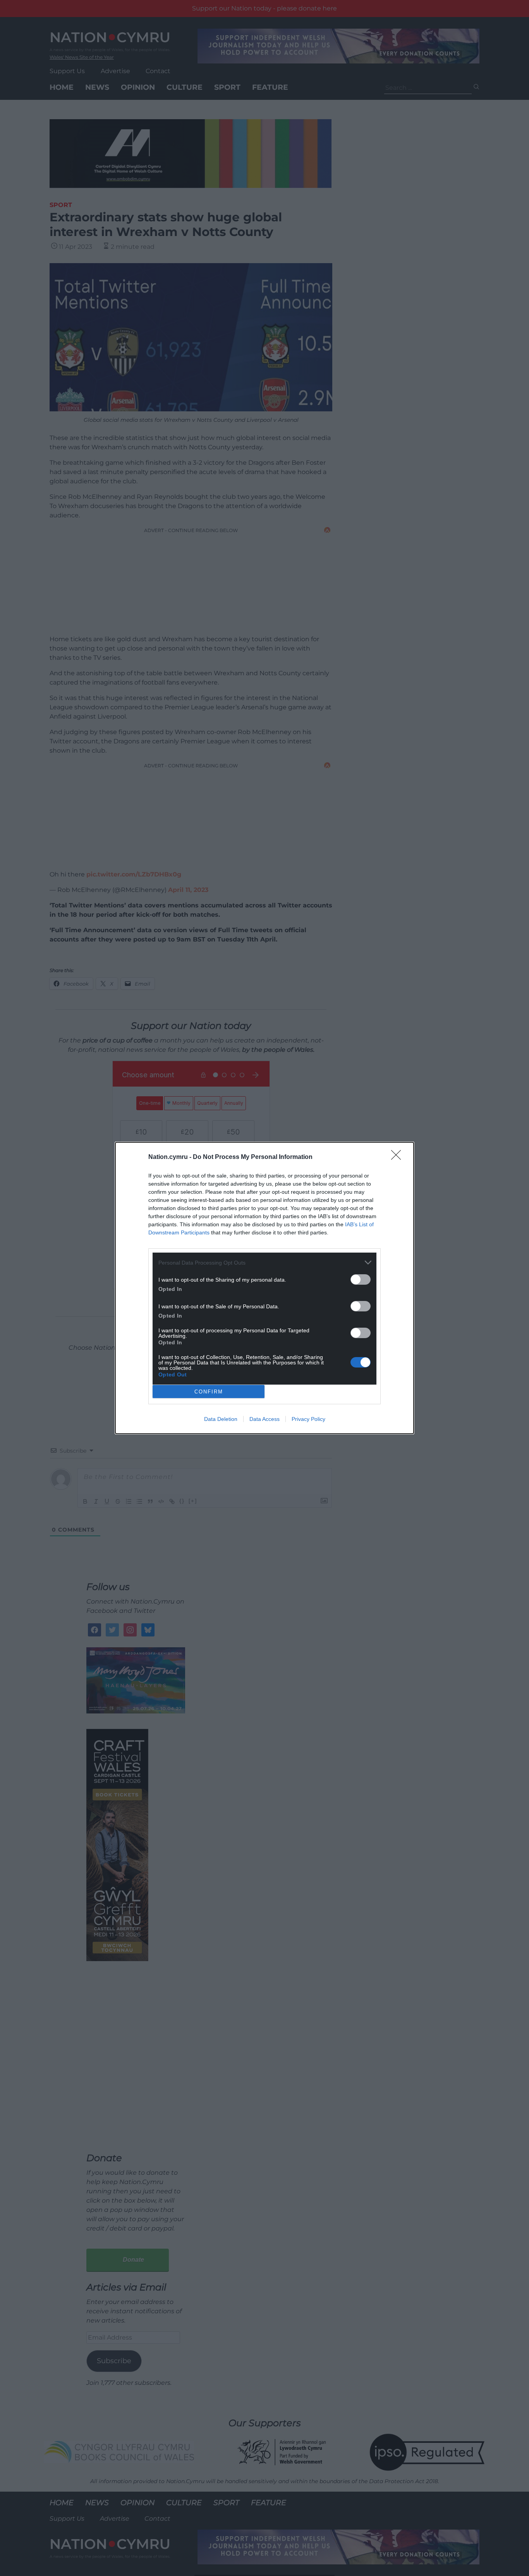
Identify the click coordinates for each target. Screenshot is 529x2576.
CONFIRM (209, 1392)
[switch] (361, 1279)
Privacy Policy (308, 1419)
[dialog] (264, 1288)
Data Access (264, 1419)
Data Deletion (221, 1419)
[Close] (398, 1157)
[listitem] (264, 1262)
